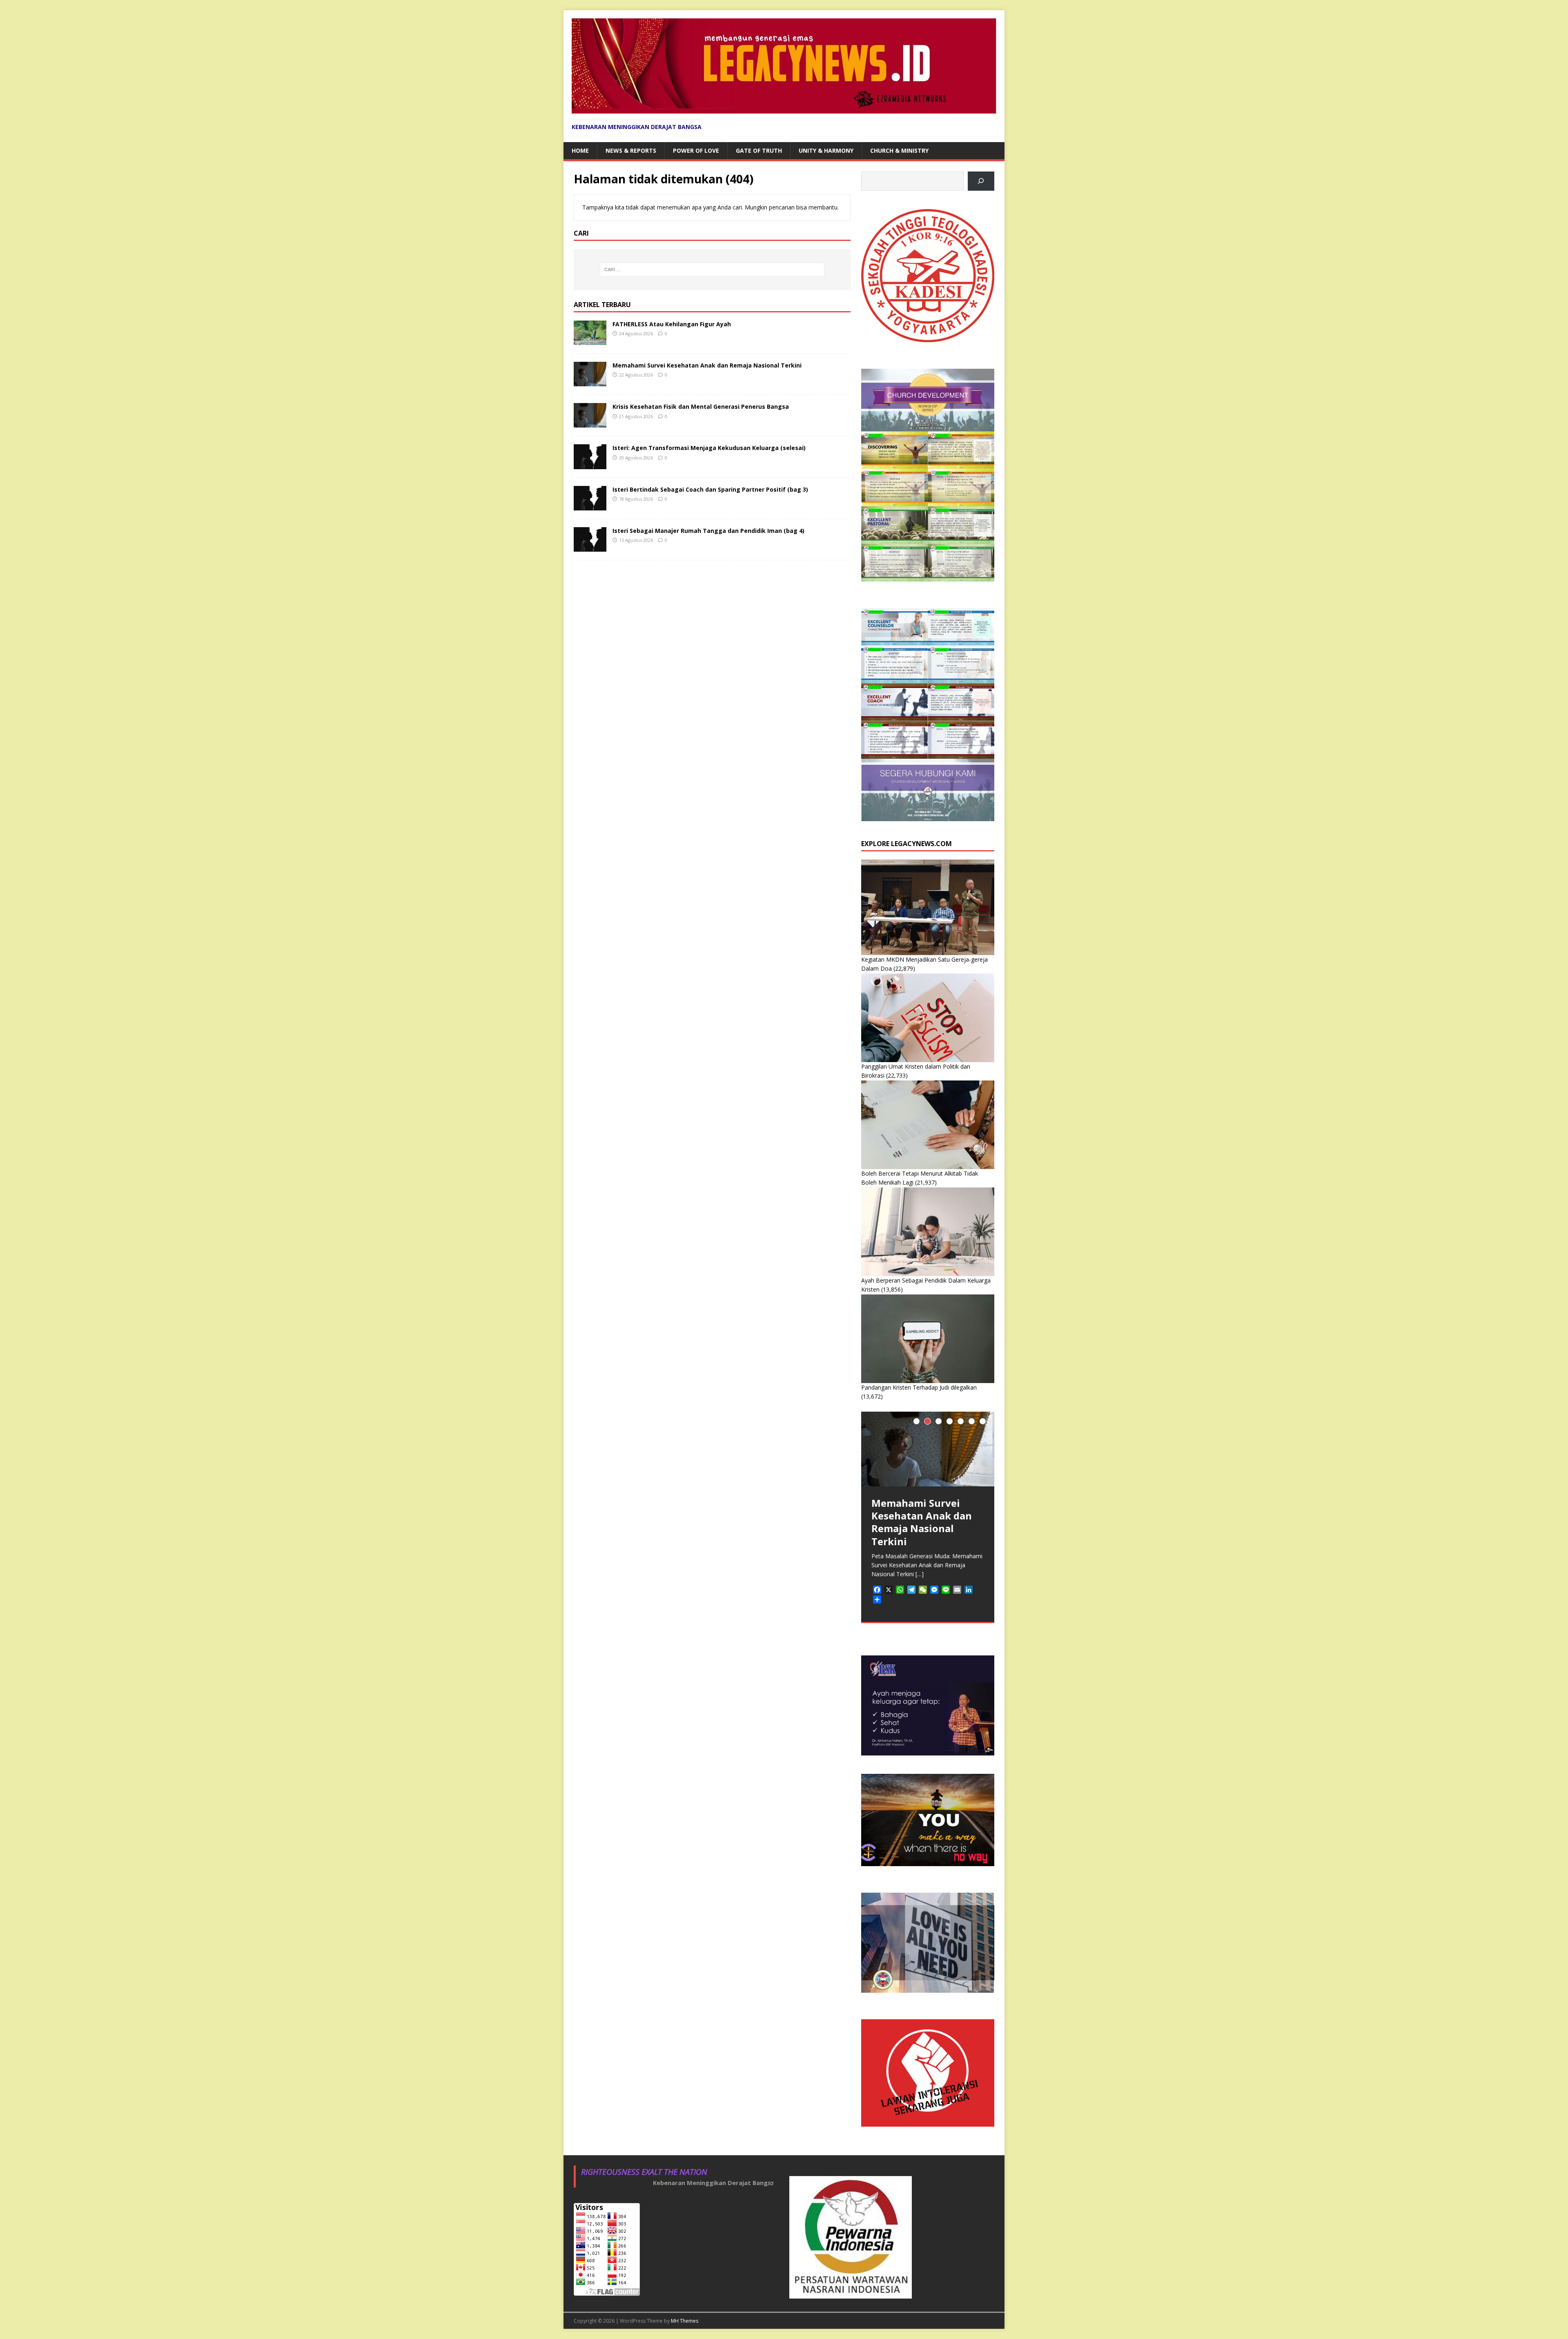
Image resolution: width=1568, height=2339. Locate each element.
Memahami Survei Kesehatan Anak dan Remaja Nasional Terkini (707, 365)
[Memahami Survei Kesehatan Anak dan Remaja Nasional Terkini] (590, 382)
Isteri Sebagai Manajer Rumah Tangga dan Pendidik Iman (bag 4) (708, 531)
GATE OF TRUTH (759, 150)
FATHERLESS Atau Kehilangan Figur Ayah (672, 324)
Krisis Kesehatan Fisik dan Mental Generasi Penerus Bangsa (701, 407)
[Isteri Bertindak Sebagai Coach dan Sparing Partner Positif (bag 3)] (590, 505)
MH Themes (685, 2321)
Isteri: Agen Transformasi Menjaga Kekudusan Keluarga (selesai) (709, 448)
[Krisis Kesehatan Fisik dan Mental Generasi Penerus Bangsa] (590, 423)
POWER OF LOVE (696, 150)
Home (580, 150)
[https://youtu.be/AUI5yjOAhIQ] (981, 181)
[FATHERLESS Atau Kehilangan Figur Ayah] (590, 340)
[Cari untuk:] (712, 270)
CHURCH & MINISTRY (899, 150)
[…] (920, 1574)
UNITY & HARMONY (826, 150)
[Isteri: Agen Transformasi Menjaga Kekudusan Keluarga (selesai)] (590, 464)
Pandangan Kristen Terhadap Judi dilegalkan (919, 1387)
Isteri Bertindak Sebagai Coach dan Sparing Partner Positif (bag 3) (710, 489)
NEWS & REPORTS (631, 150)
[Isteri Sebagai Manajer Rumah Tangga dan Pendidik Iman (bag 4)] (590, 547)
